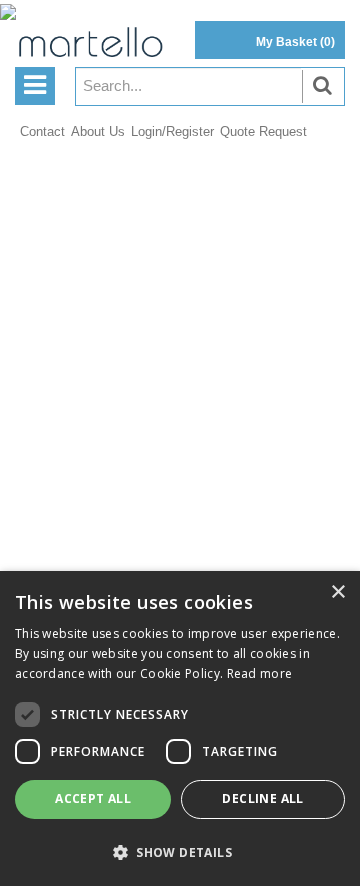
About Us (98, 131)
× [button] (337, 592)
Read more (260, 673)
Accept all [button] (93, 798)
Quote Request (263, 131)
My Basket (295, 42)
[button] (180, 851)
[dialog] (180, 728)
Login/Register (172, 131)
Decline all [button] (262, 798)
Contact (42, 131)
